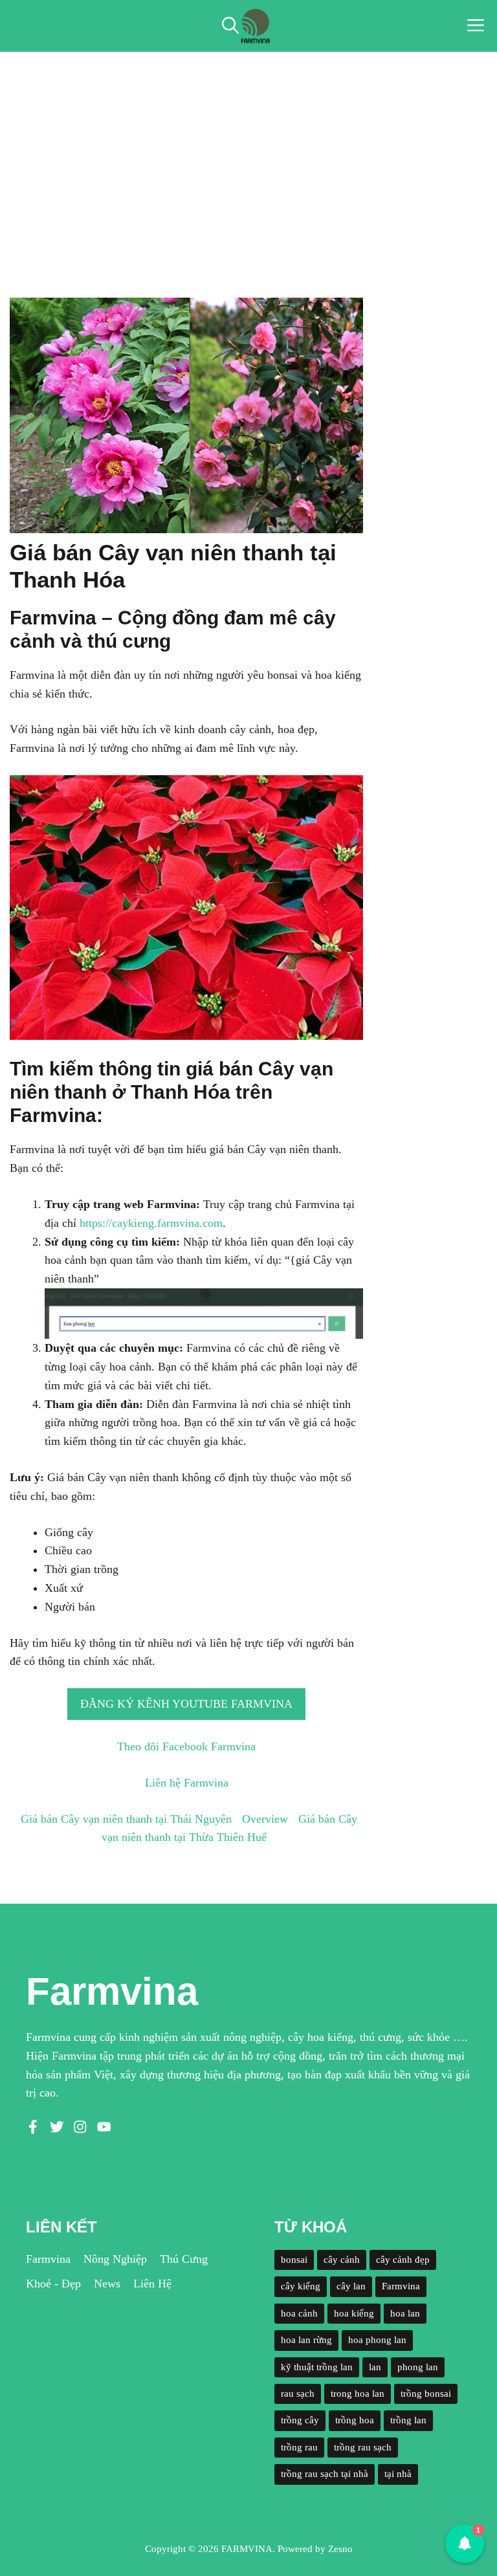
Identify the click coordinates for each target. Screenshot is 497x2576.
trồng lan (408, 2420)
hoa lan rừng (306, 2340)
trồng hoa (355, 2420)
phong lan (418, 2367)
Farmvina (48, 2259)
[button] (230, 26)
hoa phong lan (377, 2340)
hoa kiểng (354, 2313)
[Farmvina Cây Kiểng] (255, 26)
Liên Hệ (152, 2284)
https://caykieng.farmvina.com (151, 1223)
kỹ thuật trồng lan (317, 2367)
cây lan (351, 2286)
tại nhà (398, 2474)
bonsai (294, 2260)
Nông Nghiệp (115, 2259)
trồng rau (299, 2447)
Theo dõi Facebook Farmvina (186, 1746)
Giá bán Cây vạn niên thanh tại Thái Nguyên (126, 1819)
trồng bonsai (426, 2394)
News (107, 2284)
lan (375, 2367)
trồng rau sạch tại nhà (325, 2474)
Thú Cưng (184, 2259)
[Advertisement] (248, 149)
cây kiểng (301, 2286)
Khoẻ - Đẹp (53, 2284)
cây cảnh (342, 2260)
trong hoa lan (358, 2394)
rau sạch (298, 2394)
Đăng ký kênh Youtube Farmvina (186, 1704)
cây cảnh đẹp (403, 2260)
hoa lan (405, 2313)
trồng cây (300, 2420)
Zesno (340, 2549)
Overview (265, 1819)
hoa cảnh (299, 2313)
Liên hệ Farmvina (187, 1783)
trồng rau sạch (363, 2447)
